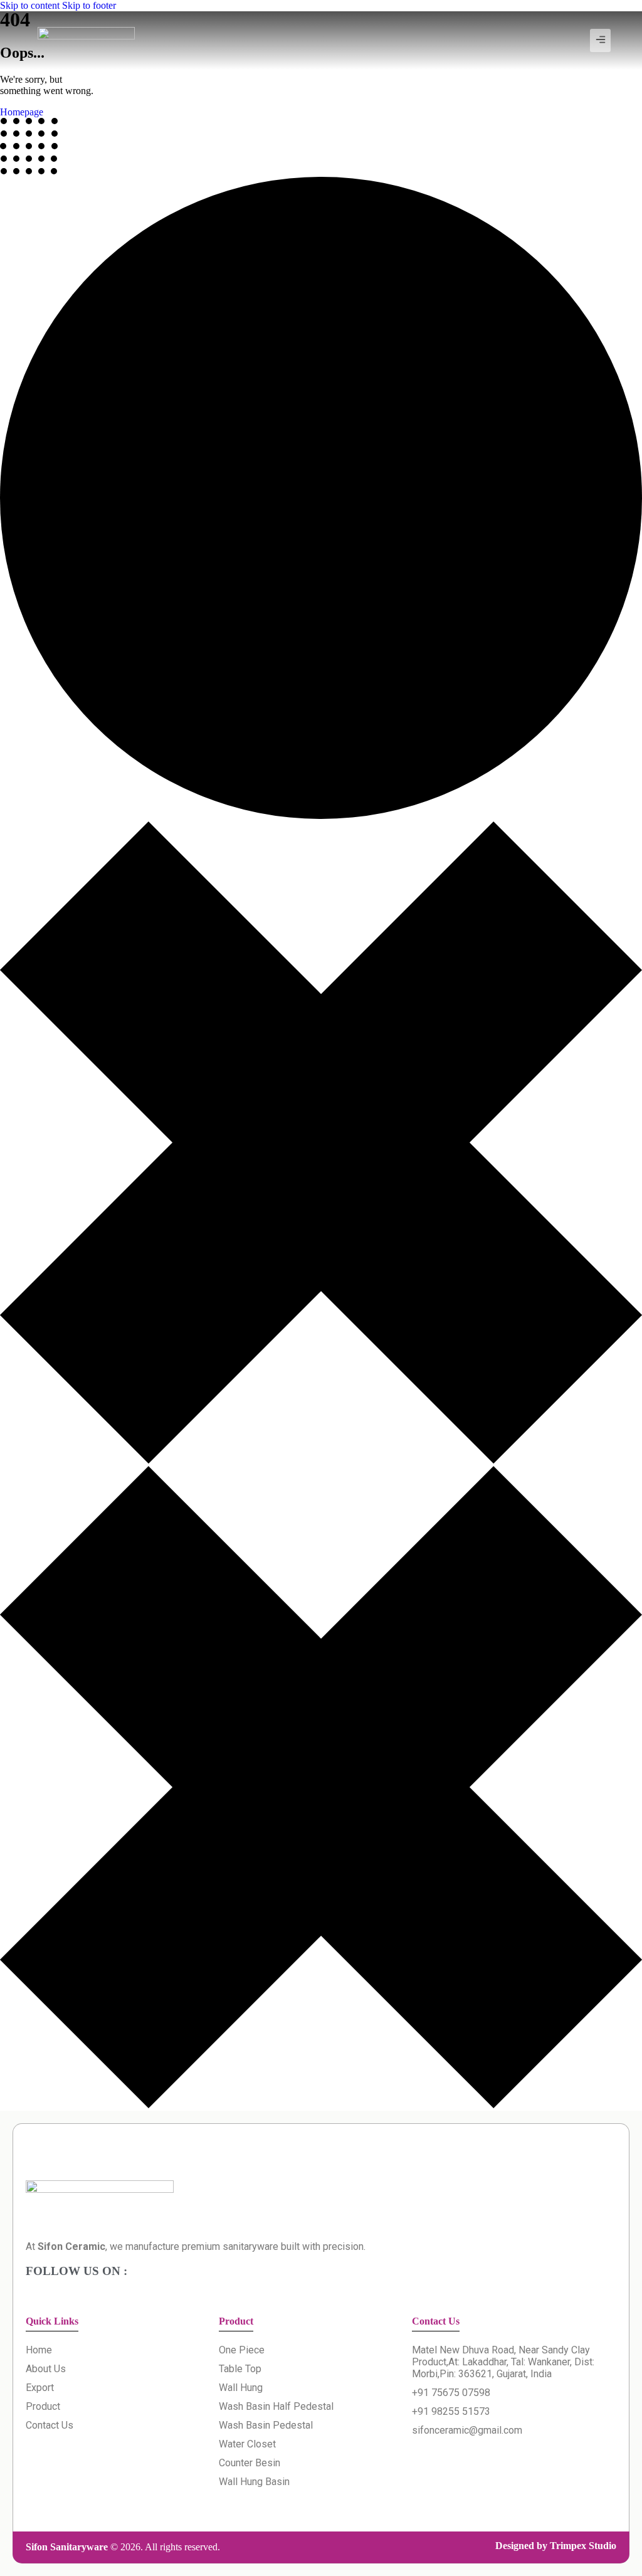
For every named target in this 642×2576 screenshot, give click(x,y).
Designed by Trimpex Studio (556, 2546)
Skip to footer (89, 5)
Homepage (22, 112)
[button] (600, 40)
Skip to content (30, 5)
